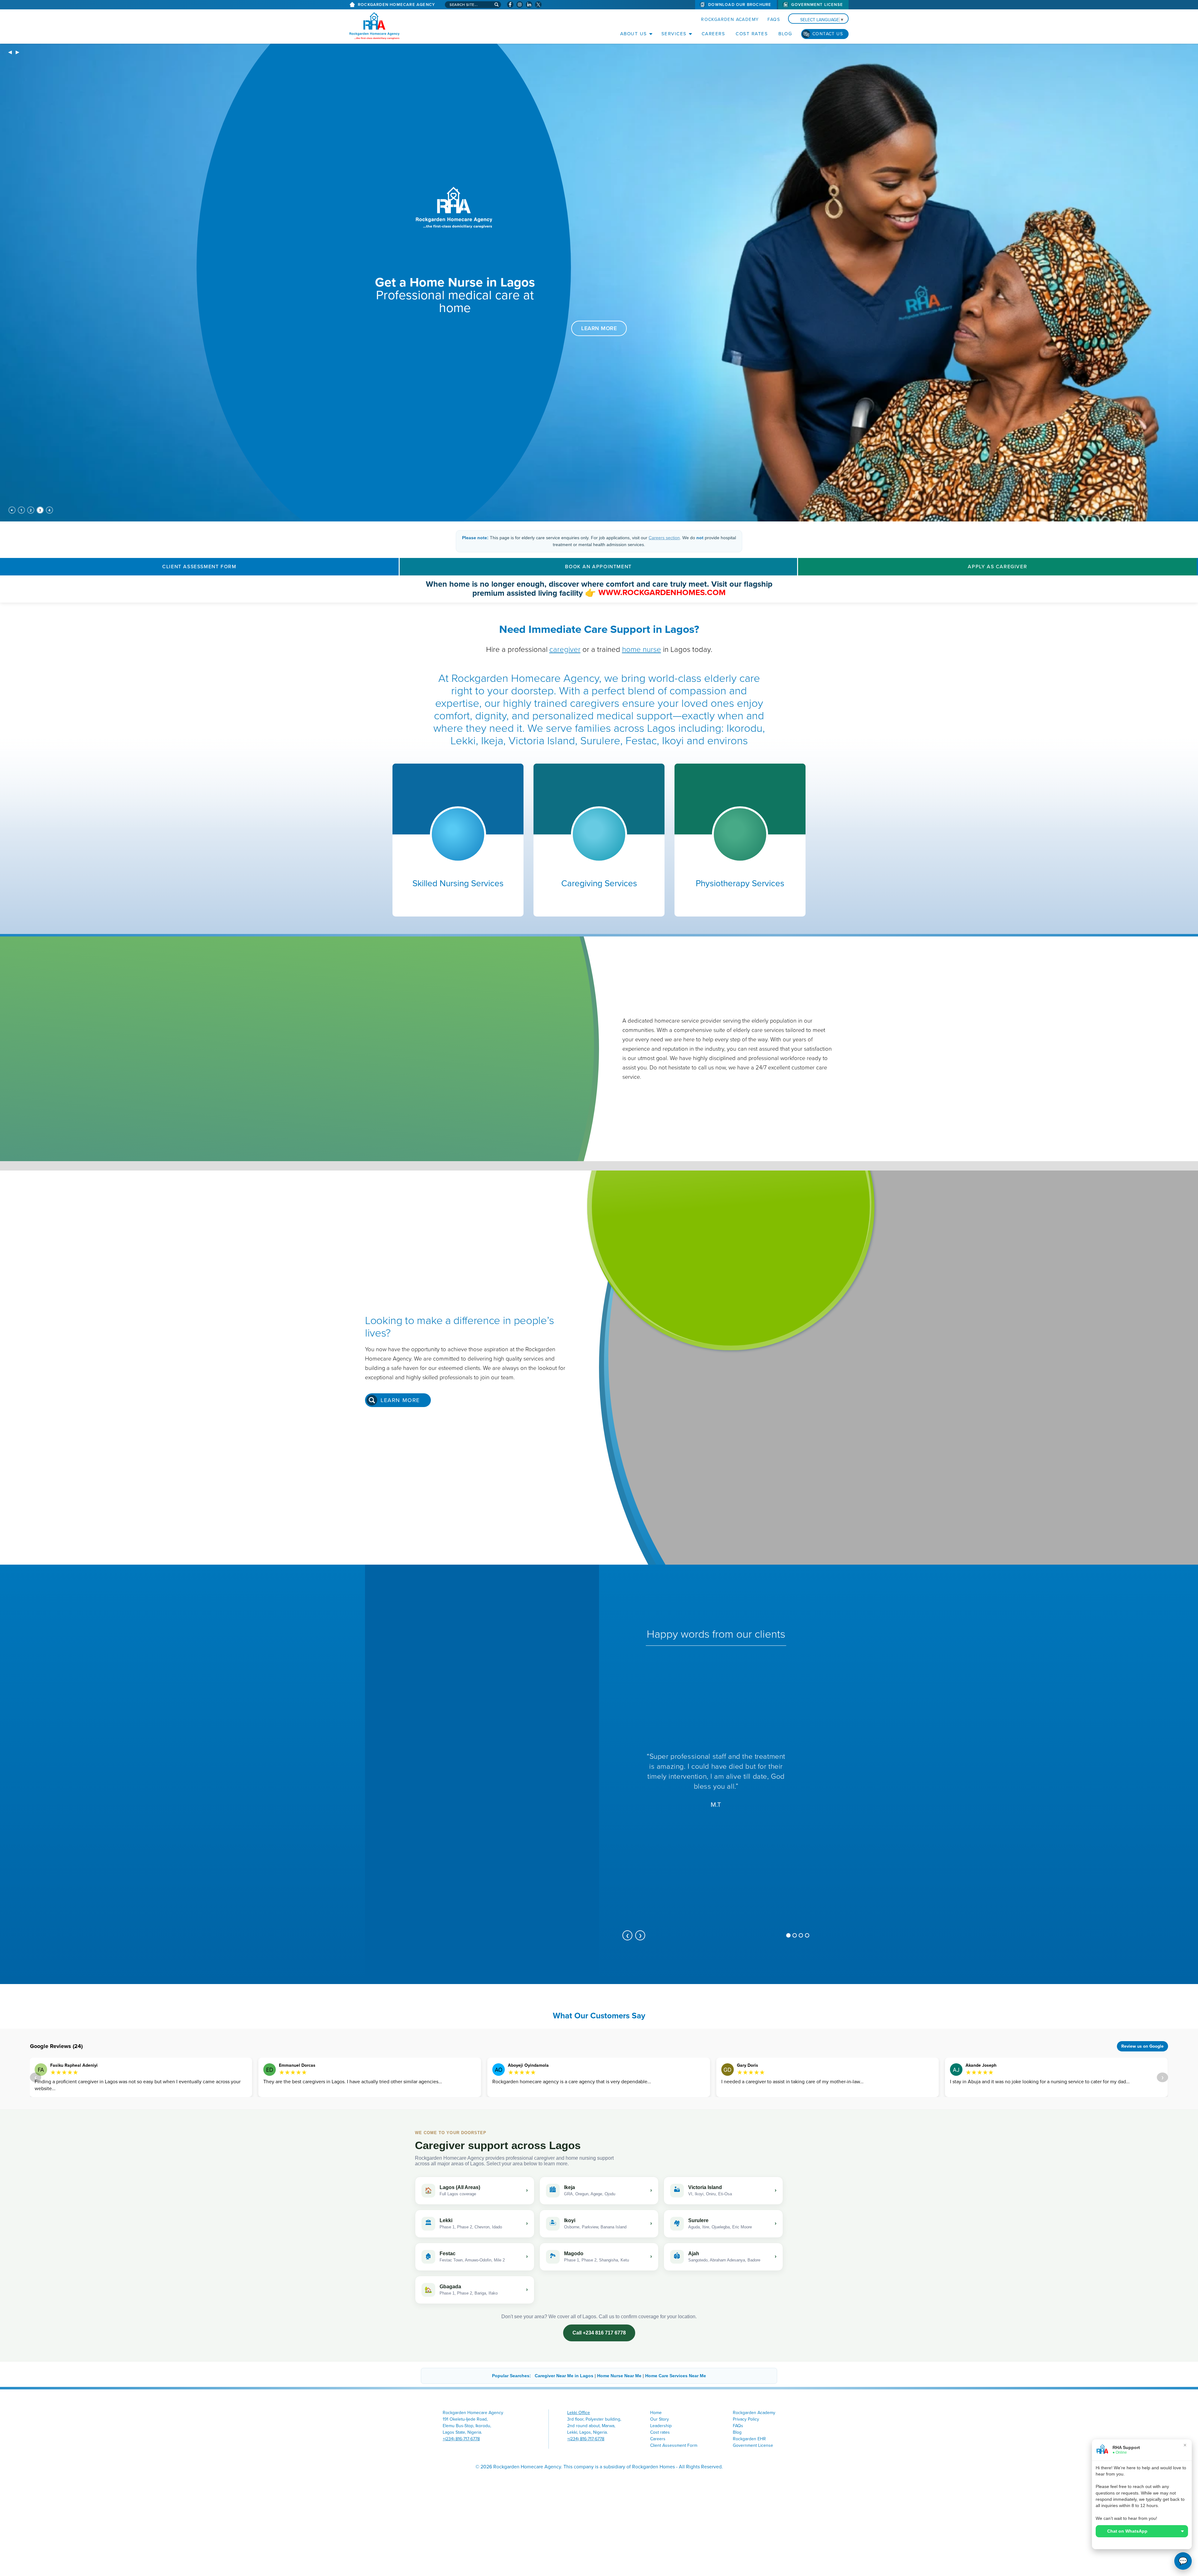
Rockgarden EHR (749, 2439)
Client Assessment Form (199, 567)
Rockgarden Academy (730, 20)
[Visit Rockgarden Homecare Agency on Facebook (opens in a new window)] (510, 5)
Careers (713, 34)
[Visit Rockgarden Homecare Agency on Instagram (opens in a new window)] (520, 5)
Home (656, 2413)
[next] (17, 53)
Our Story (660, 2419)
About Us (634, 34)
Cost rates (752, 34)
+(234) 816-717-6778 (461, 2439)
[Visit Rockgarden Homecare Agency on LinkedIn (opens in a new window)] (529, 5)
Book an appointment (598, 567)
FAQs (774, 20)
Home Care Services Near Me (676, 2376)
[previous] (10, 53)
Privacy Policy (746, 2419)
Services (674, 34)
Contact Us (828, 34)
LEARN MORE (599, 328)
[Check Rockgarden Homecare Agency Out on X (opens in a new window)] (538, 5)
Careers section (664, 538)
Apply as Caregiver (997, 567)
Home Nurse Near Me (619, 2376)
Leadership (661, 2426)
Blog (785, 34)
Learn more (400, 1400)
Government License (817, 5)
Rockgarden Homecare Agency (396, 5)
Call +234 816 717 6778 (599, 2333)
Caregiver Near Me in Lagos (564, 2376)
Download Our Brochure (740, 5)
